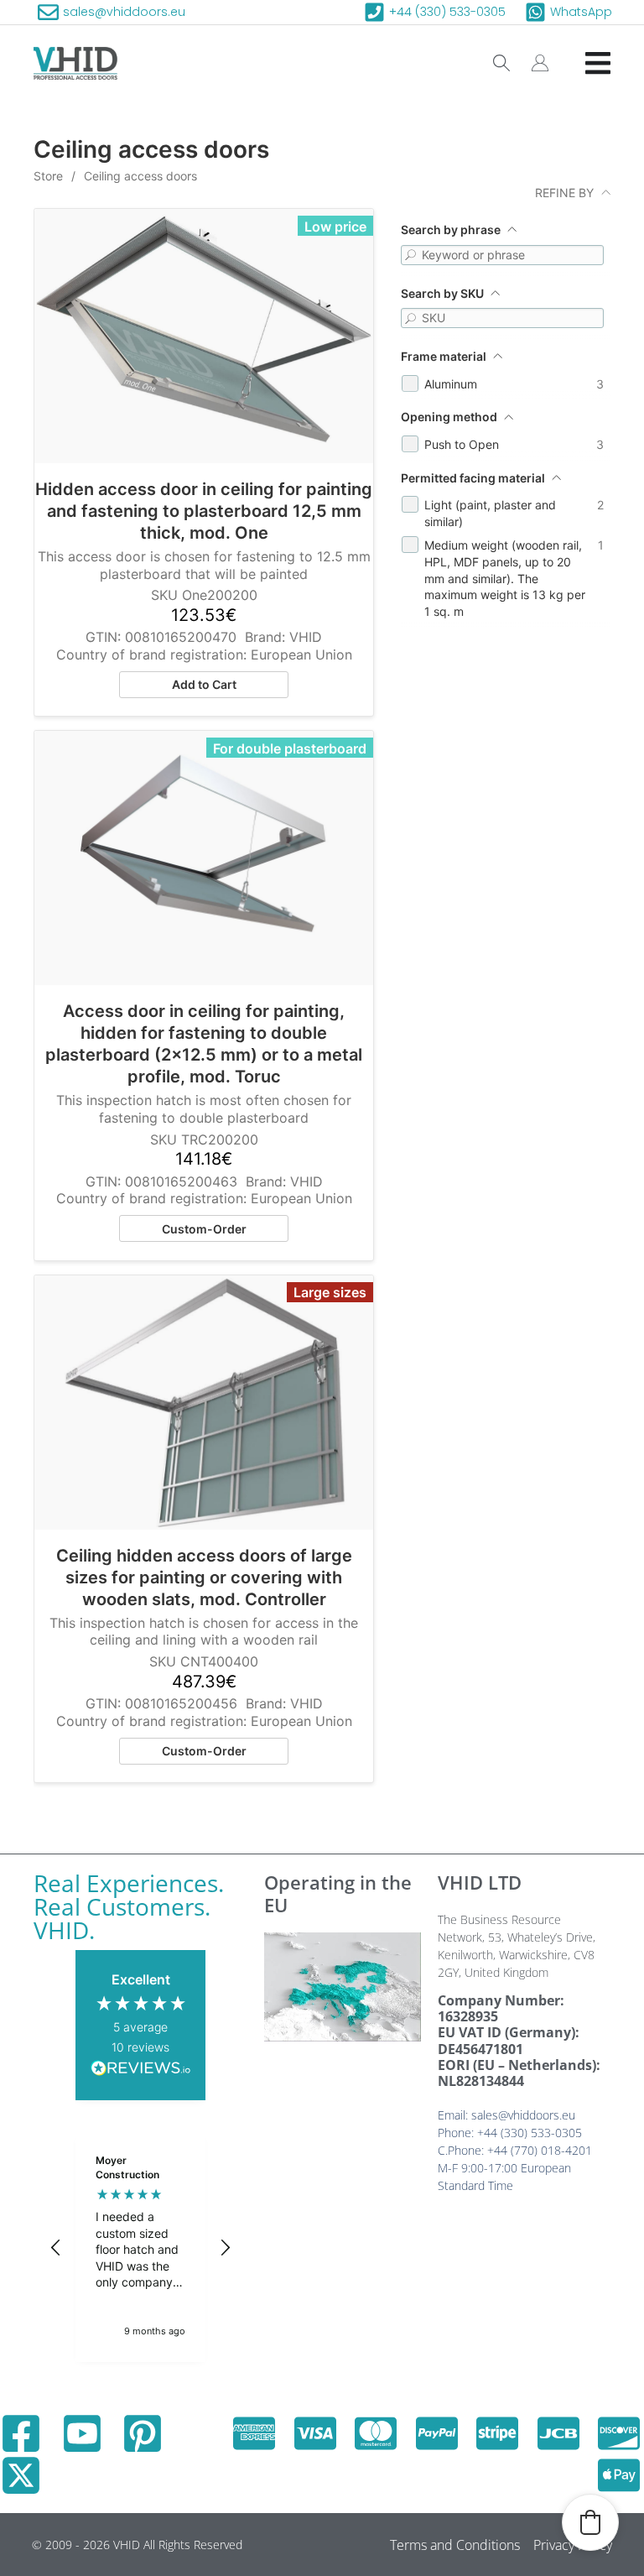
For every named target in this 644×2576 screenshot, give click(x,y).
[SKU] (411, 318)
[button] (56, 2248)
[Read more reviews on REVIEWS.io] (141, 2070)
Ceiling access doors (140, 176)
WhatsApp (581, 12)
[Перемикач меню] (598, 63)
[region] (140, 2248)
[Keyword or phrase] (411, 255)
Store (48, 176)
